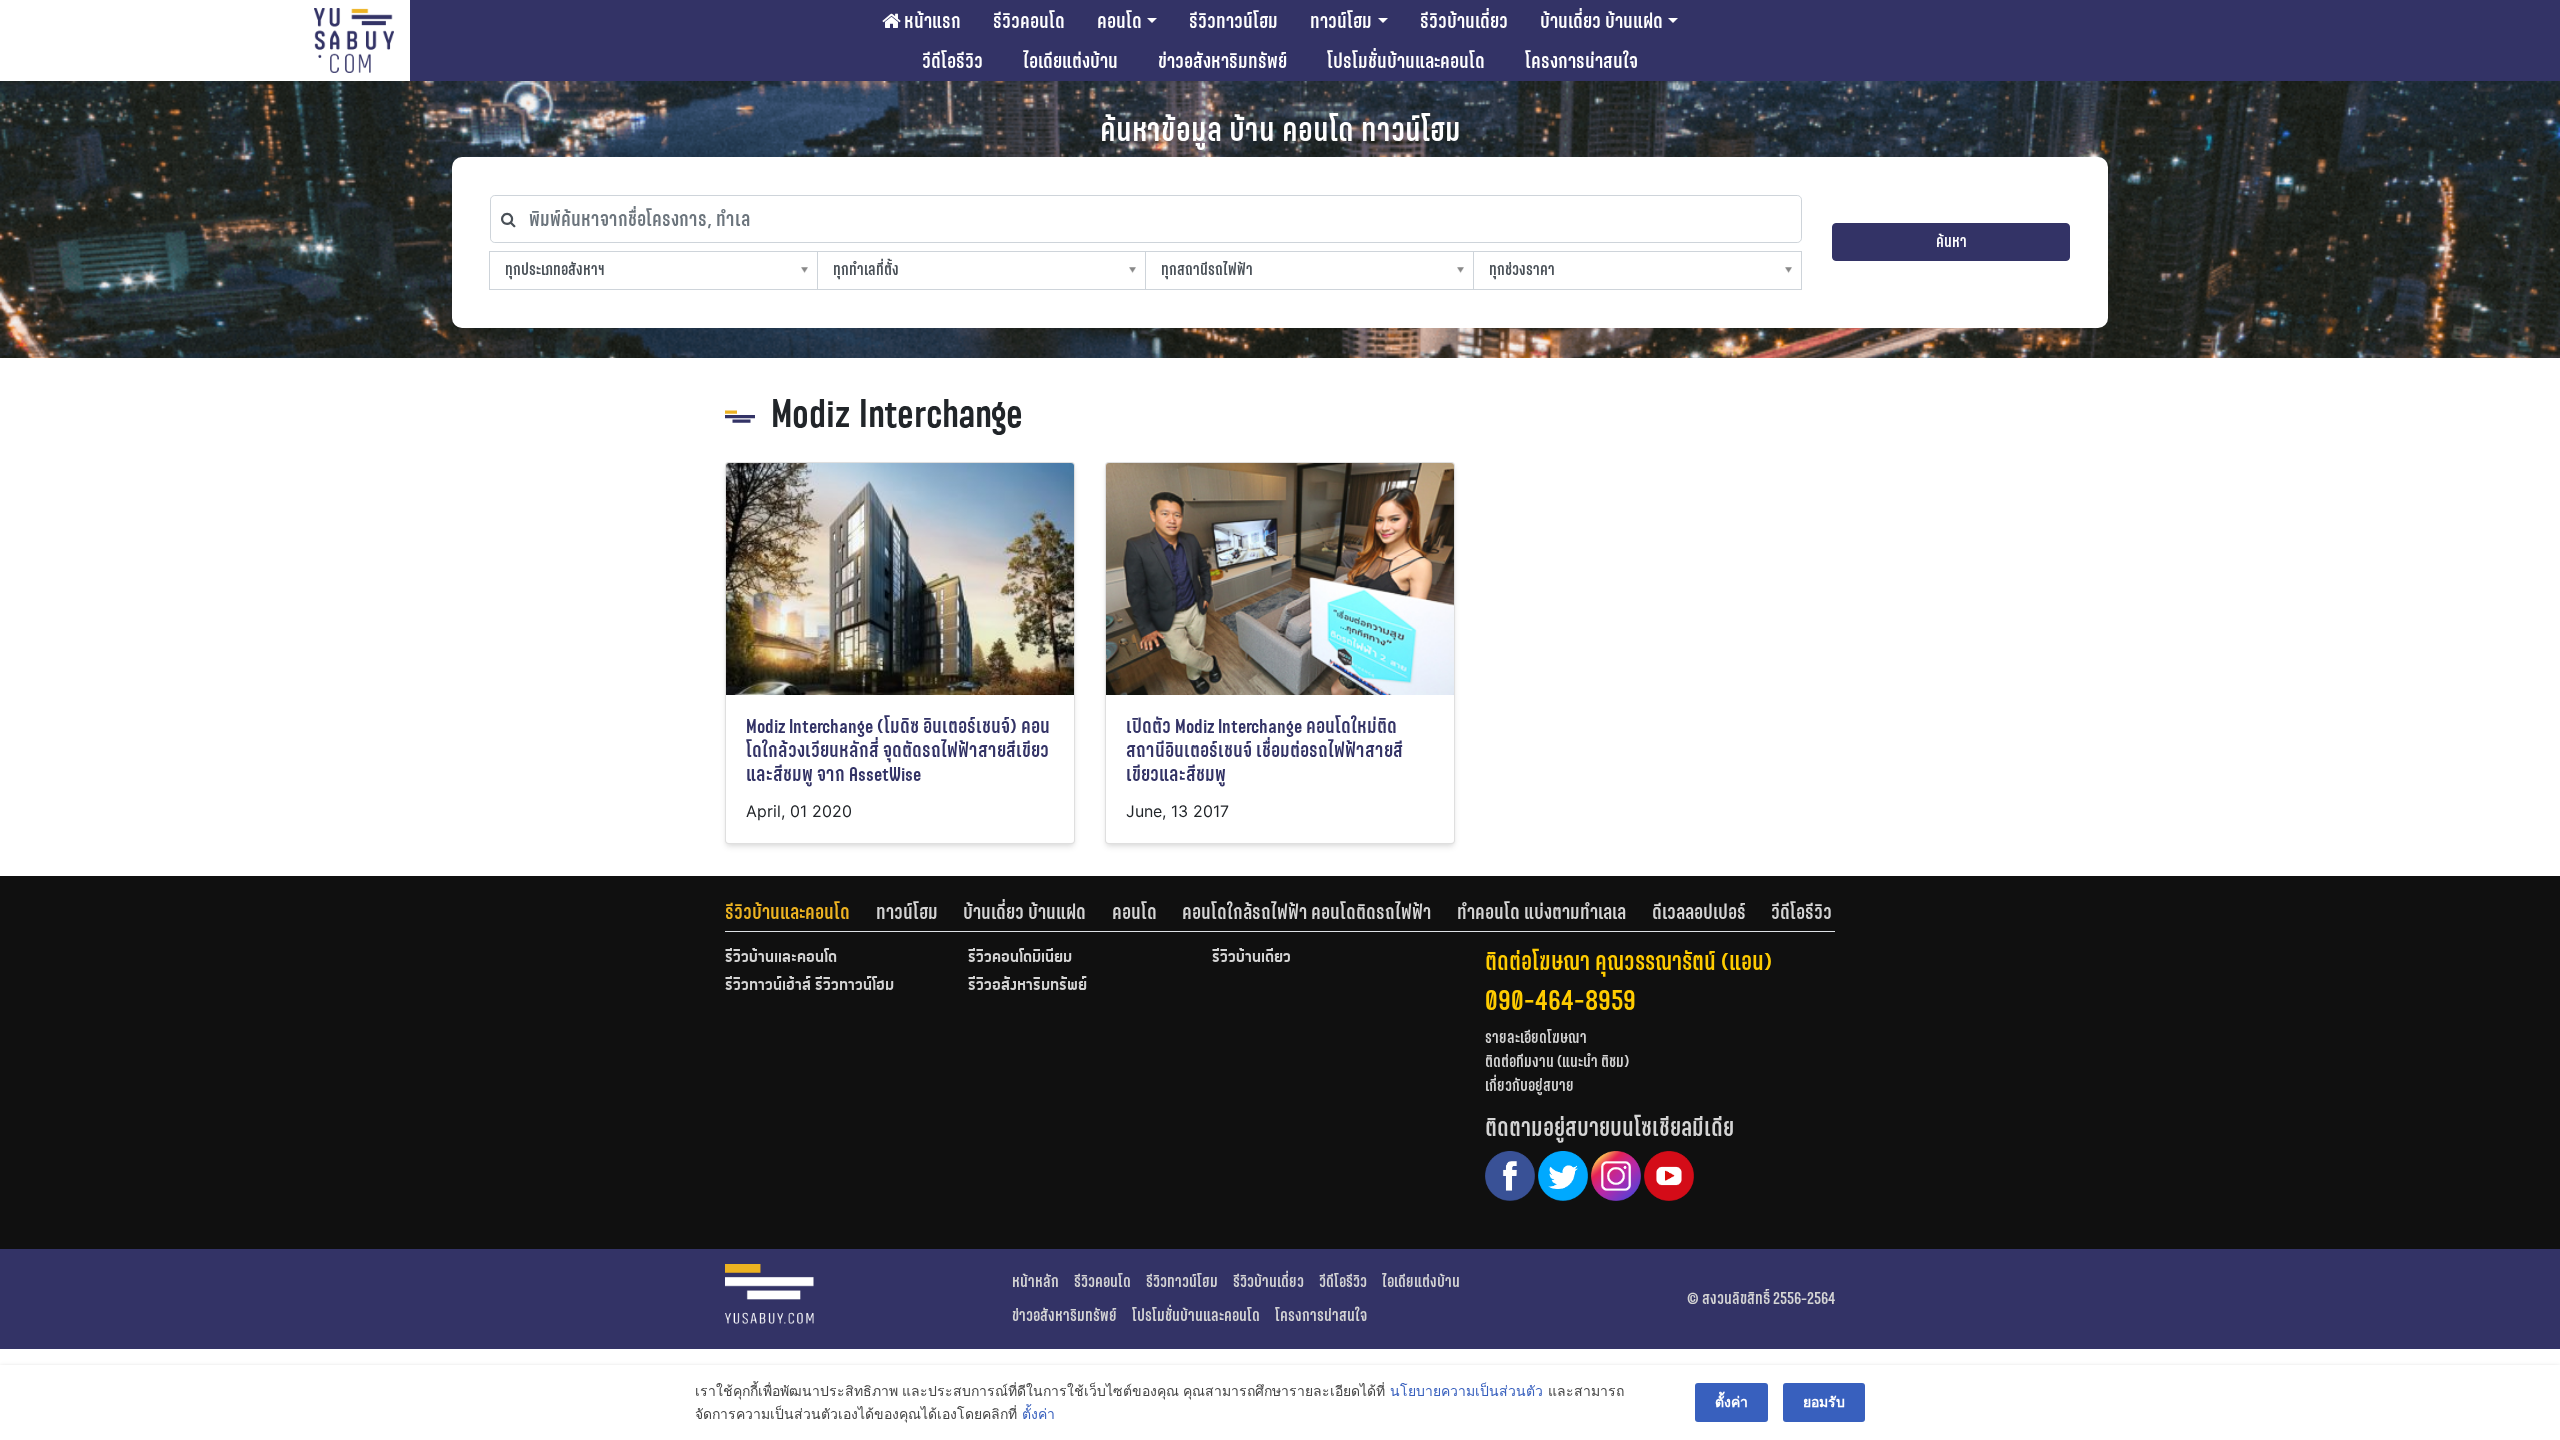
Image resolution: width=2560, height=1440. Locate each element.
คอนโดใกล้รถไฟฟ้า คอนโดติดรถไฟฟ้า (1306, 912)
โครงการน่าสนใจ (1581, 61)
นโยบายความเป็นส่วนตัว (1466, 1390)
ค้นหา (1951, 241)
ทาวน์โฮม (1341, 21)
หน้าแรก (930, 21)
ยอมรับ (1824, 1401)
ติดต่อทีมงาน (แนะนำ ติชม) (1557, 1061)
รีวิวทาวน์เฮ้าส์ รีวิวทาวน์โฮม (809, 986)
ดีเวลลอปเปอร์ (1699, 912)
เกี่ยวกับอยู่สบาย (1529, 1085)
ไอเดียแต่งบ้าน (1070, 61)
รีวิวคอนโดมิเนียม (1020, 958)
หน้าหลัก (1035, 1281)
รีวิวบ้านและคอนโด (787, 912)
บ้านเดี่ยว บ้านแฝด (1601, 21)
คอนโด (1119, 21)
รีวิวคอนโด (1029, 21)
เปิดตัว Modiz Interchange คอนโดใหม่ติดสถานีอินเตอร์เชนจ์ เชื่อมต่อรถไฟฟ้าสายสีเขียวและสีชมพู (1264, 750)
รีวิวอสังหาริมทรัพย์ (1027, 986)
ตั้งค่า (1038, 1413)
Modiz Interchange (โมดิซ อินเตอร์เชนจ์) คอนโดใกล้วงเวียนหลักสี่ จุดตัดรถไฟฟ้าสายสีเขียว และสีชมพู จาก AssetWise (898, 750)
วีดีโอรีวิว (952, 61)
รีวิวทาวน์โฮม (1233, 21)
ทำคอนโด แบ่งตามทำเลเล (1541, 912)
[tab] (800, 912)
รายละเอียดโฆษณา (1536, 1037)
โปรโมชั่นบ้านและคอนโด (1406, 61)
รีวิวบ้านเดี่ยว (1464, 21)
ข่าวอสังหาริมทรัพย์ (1222, 61)
